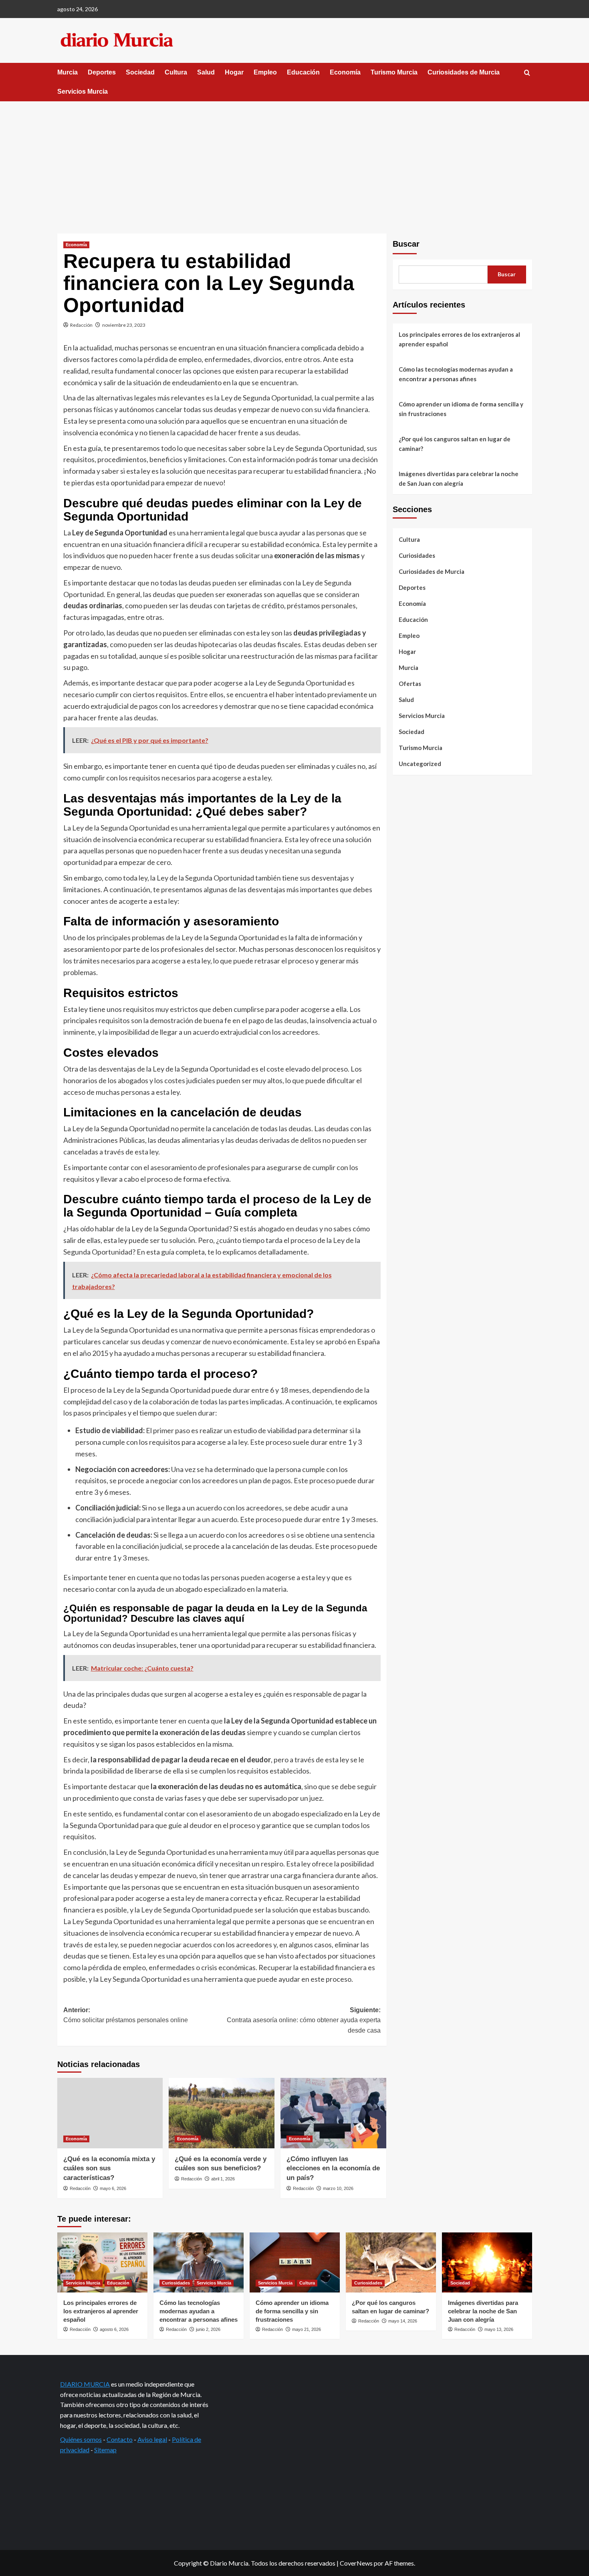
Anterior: (126, 2015)
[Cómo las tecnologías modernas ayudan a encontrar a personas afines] (199, 2262)
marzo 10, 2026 (338, 2188)
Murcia (68, 72)
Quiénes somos (81, 2439)
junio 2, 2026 (208, 2329)
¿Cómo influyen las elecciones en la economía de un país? (333, 2169)
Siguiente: (304, 2020)
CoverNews (356, 2563)
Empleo (265, 72)
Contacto (120, 2439)
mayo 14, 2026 (403, 2321)
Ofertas (410, 684)
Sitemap (105, 2450)
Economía (345, 72)
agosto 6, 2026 (114, 2329)
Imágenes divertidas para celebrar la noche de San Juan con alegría (459, 479)
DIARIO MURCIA (85, 2384)
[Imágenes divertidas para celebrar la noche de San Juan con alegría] (487, 2262)
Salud (206, 72)
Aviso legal (152, 2439)
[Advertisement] (294, 161)
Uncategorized (420, 764)
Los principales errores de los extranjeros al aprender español (459, 339)
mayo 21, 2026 (307, 2329)
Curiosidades (417, 555)
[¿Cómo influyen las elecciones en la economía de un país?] (333, 2113)
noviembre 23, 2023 (124, 325)
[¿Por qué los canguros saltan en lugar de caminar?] (391, 2262)
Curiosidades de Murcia (464, 72)
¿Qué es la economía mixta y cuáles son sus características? (109, 2169)
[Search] (527, 73)
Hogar (234, 72)
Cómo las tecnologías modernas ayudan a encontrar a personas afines (456, 374)
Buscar (406, 244)
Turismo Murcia (394, 72)
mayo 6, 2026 (113, 2188)
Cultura (176, 72)
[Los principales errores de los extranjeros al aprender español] (102, 2262)
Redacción (81, 325)
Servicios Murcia (83, 91)
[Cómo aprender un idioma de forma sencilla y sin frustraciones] (295, 2262)
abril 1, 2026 (223, 2179)
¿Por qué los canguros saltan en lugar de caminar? (455, 444)
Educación (303, 72)
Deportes (102, 72)
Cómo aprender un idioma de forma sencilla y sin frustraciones (461, 409)
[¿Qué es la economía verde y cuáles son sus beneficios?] (222, 2113)
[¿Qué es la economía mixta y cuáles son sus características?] (110, 2113)
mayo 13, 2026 (499, 2329)
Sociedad (140, 72)
